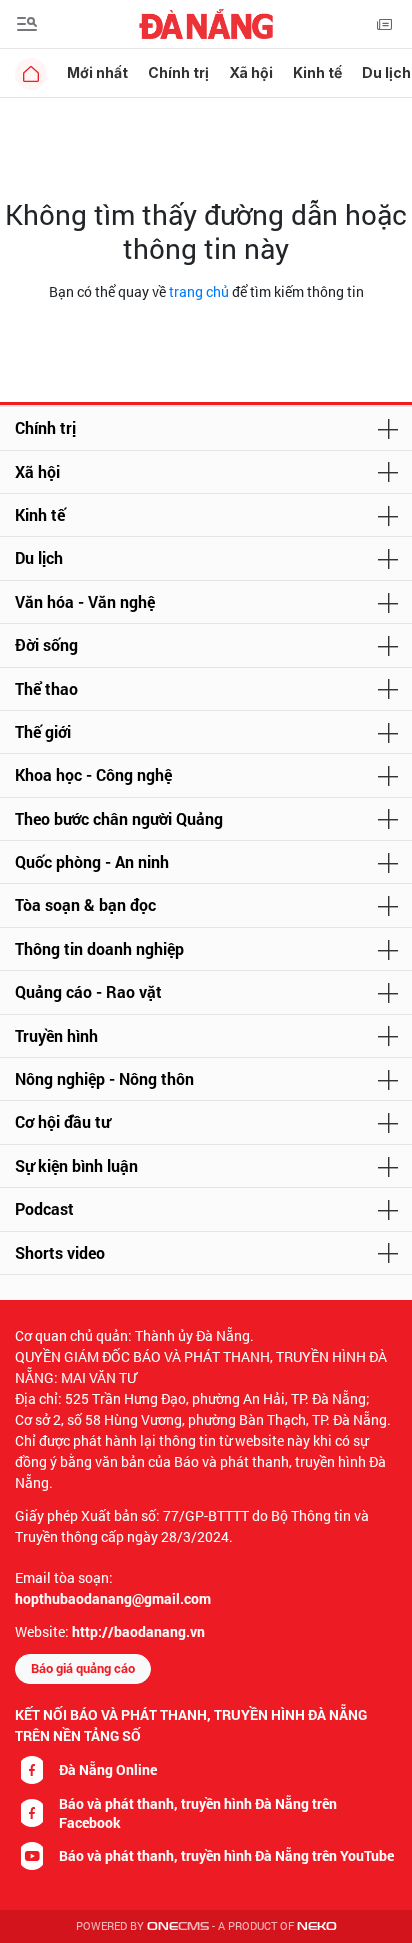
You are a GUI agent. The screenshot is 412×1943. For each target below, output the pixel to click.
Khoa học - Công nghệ (93, 774)
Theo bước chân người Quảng (119, 818)
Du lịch (39, 557)
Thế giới (43, 731)
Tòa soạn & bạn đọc (85, 904)
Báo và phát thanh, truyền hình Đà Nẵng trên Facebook (198, 1813)
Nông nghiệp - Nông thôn (104, 1078)
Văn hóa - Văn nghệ (85, 601)
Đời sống (46, 644)
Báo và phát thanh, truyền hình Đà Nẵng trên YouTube (226, 1855)
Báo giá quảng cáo (83, 1668)
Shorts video (60, 1252)
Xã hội (251, 72)
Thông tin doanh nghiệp (99, 948)
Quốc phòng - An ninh (92, 861)
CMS (178, 1926)
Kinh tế (317, 72)
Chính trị (178, 72)
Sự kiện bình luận (76, 1165)
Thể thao (46, 688)
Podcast (44, 1208)
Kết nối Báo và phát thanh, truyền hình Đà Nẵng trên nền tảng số (191, 1725)
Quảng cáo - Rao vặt (88, 991)
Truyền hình (56, 1035)
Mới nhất (97, 72)
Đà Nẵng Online (108, 1769)
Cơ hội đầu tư (62, 1121)
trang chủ (199, 291)
